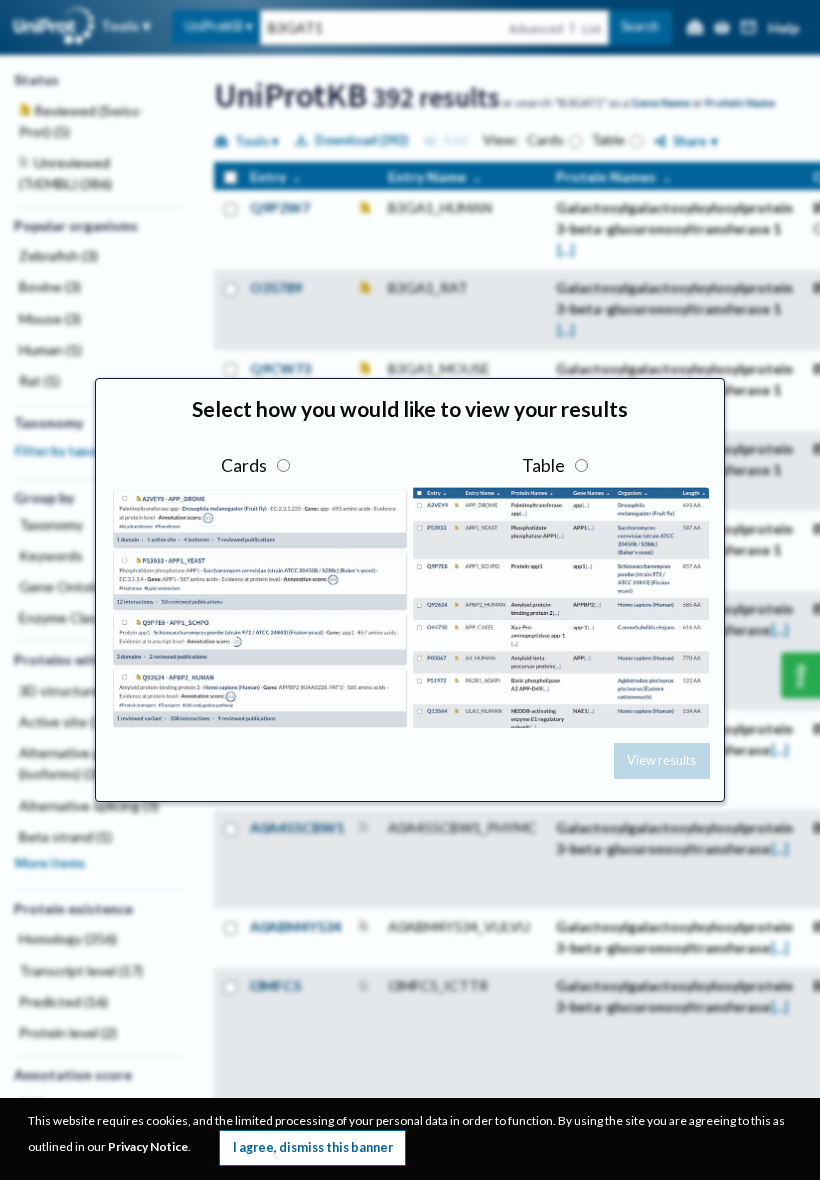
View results (661, 760)
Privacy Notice (148, 1146)
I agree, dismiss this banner (313, 1147)
